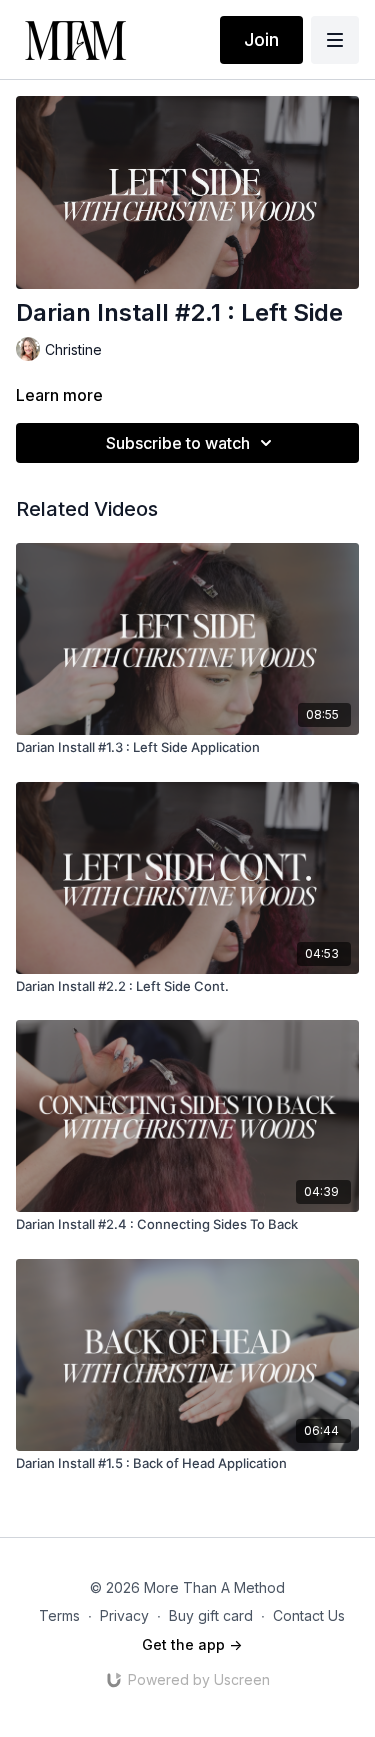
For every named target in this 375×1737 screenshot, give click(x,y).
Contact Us (309, 1615)
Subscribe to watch (178, 443)
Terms (59, 1615)
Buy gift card (211, 1615)
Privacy (124, 1615)
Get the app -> (192, 1644)
